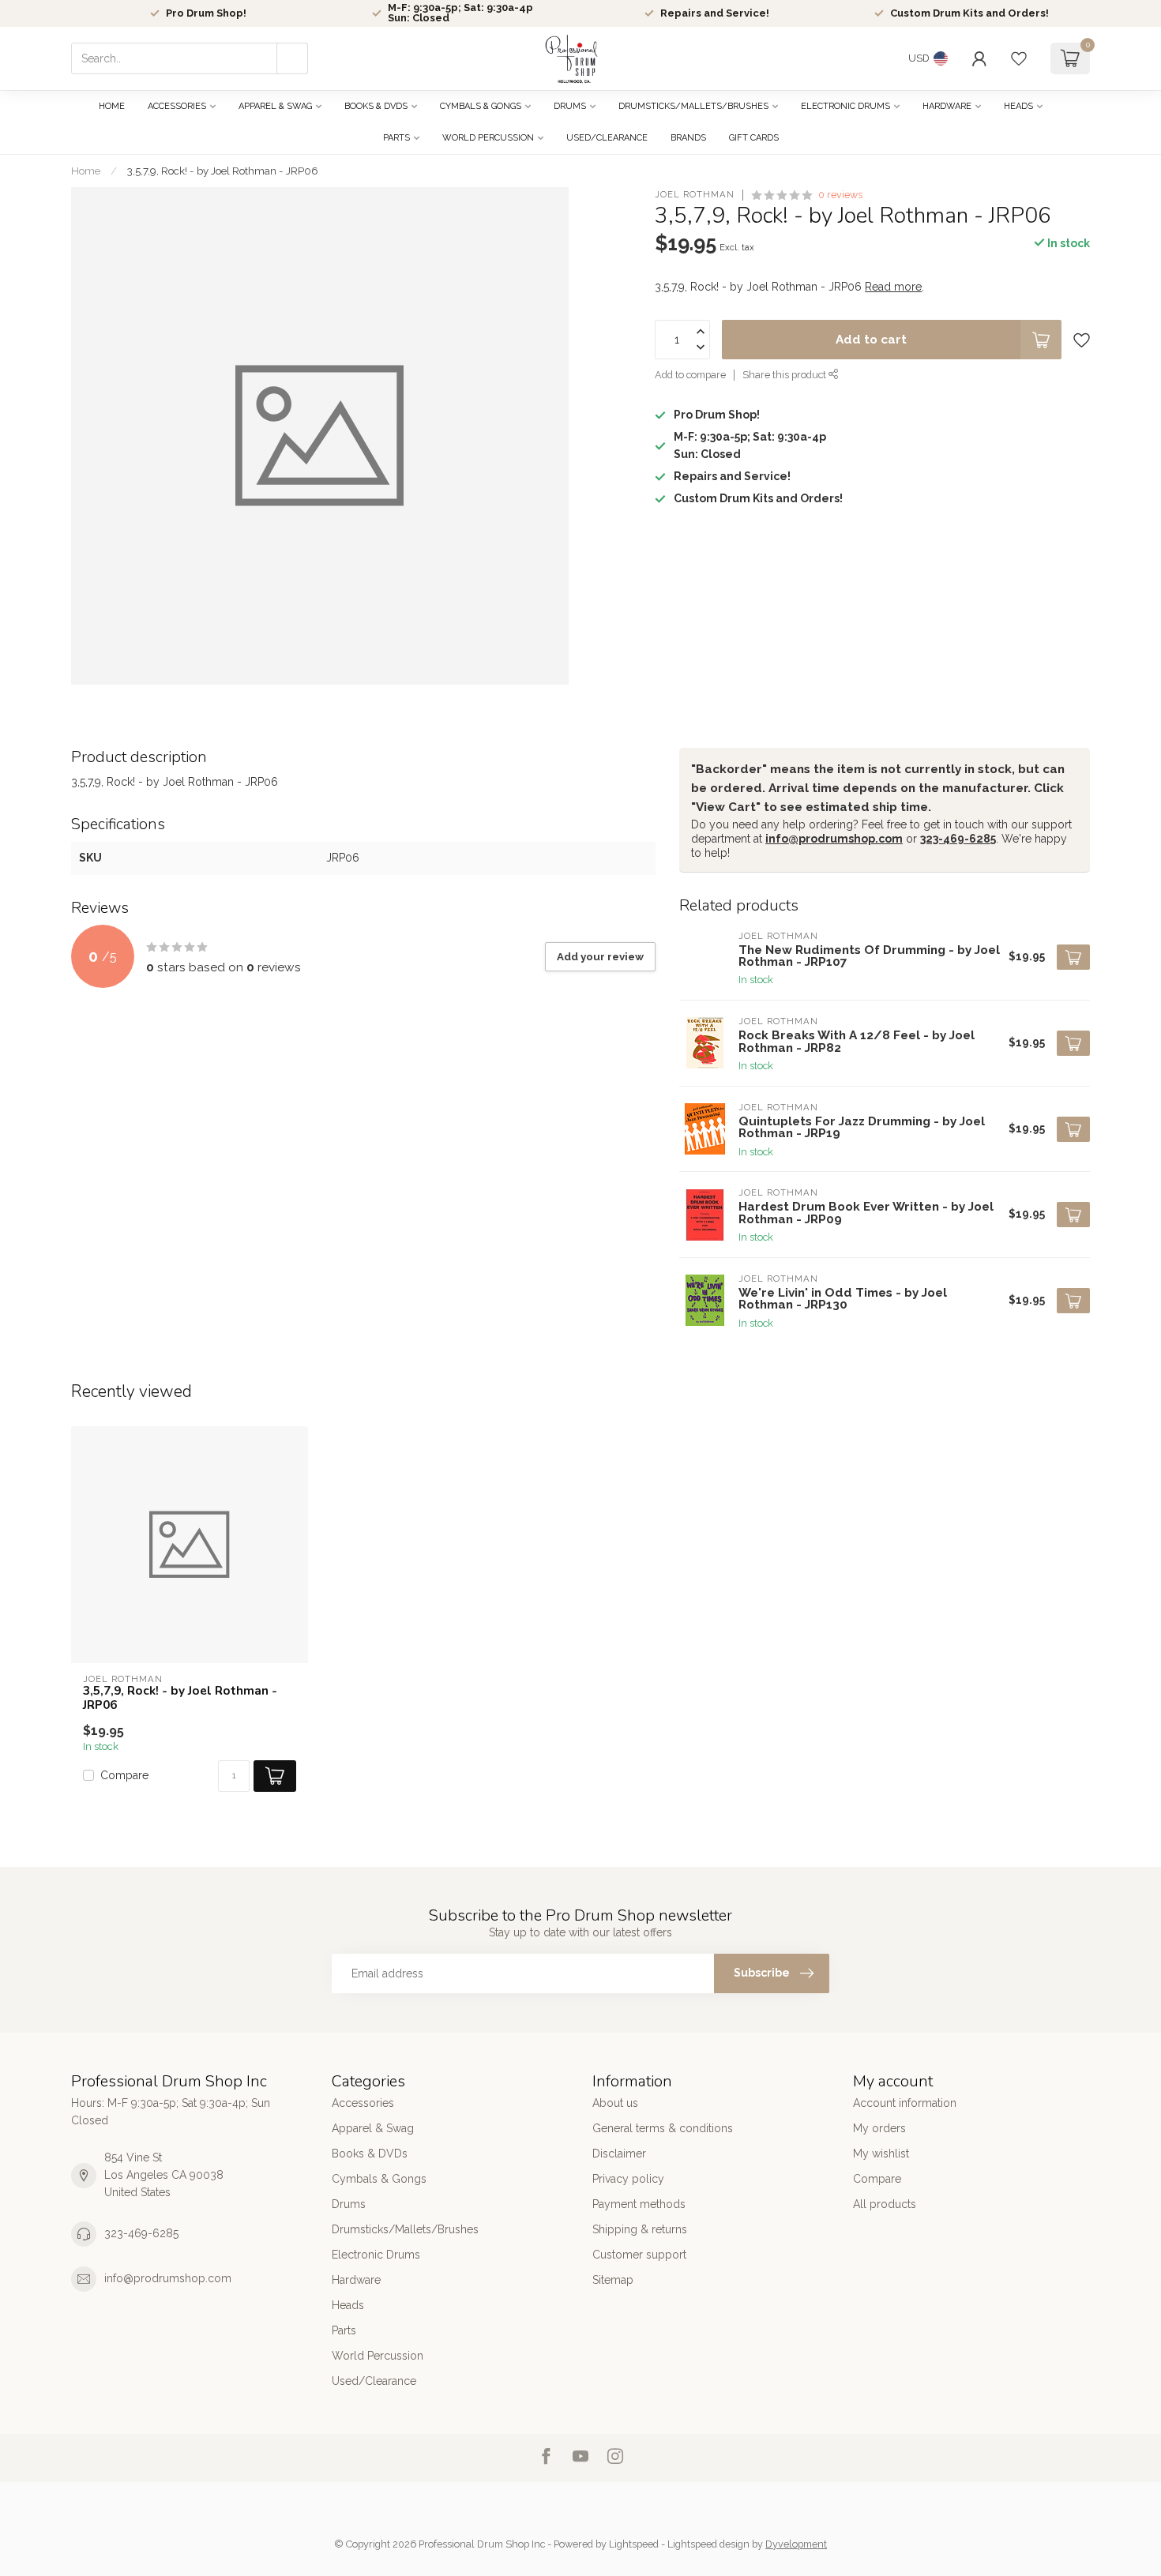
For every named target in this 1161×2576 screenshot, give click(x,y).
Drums (570, 106)
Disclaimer (619, 2154)
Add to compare (690, 375)
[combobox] (190, 58)
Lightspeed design (708, 2544)
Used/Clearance (607, 138)
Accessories (177, 106)
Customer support (639, 2255)
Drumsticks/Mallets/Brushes (693, 106)
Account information (905, 2103)
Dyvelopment (796, 2544)
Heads (1018, 106)
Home (112, 106)
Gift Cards (754, 138)
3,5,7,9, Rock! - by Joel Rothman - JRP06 (223, 171)
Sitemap (613, 2280)
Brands (688, 138)
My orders (879, 2128)
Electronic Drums (845, 106)
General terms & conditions (663, 2128)
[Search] (292, 58)
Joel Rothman (695, 195)
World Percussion (488, 138)
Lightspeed (634, 2544)
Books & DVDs (376, 106)
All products (885, 2204)
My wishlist (881, 2154)
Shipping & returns (640, 2229)
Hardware (947, 106)
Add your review (600, 956)
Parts (396, 138)
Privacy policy (628, 2179)
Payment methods (639, 2204)
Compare (124, 1776)
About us (615, 2103)
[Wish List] (1019, 58)
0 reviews (840, 195)
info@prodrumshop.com (834, 839)
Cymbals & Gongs (481, 106)
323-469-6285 (958, 839)
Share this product (785, 375)
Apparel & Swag (275, 106)
